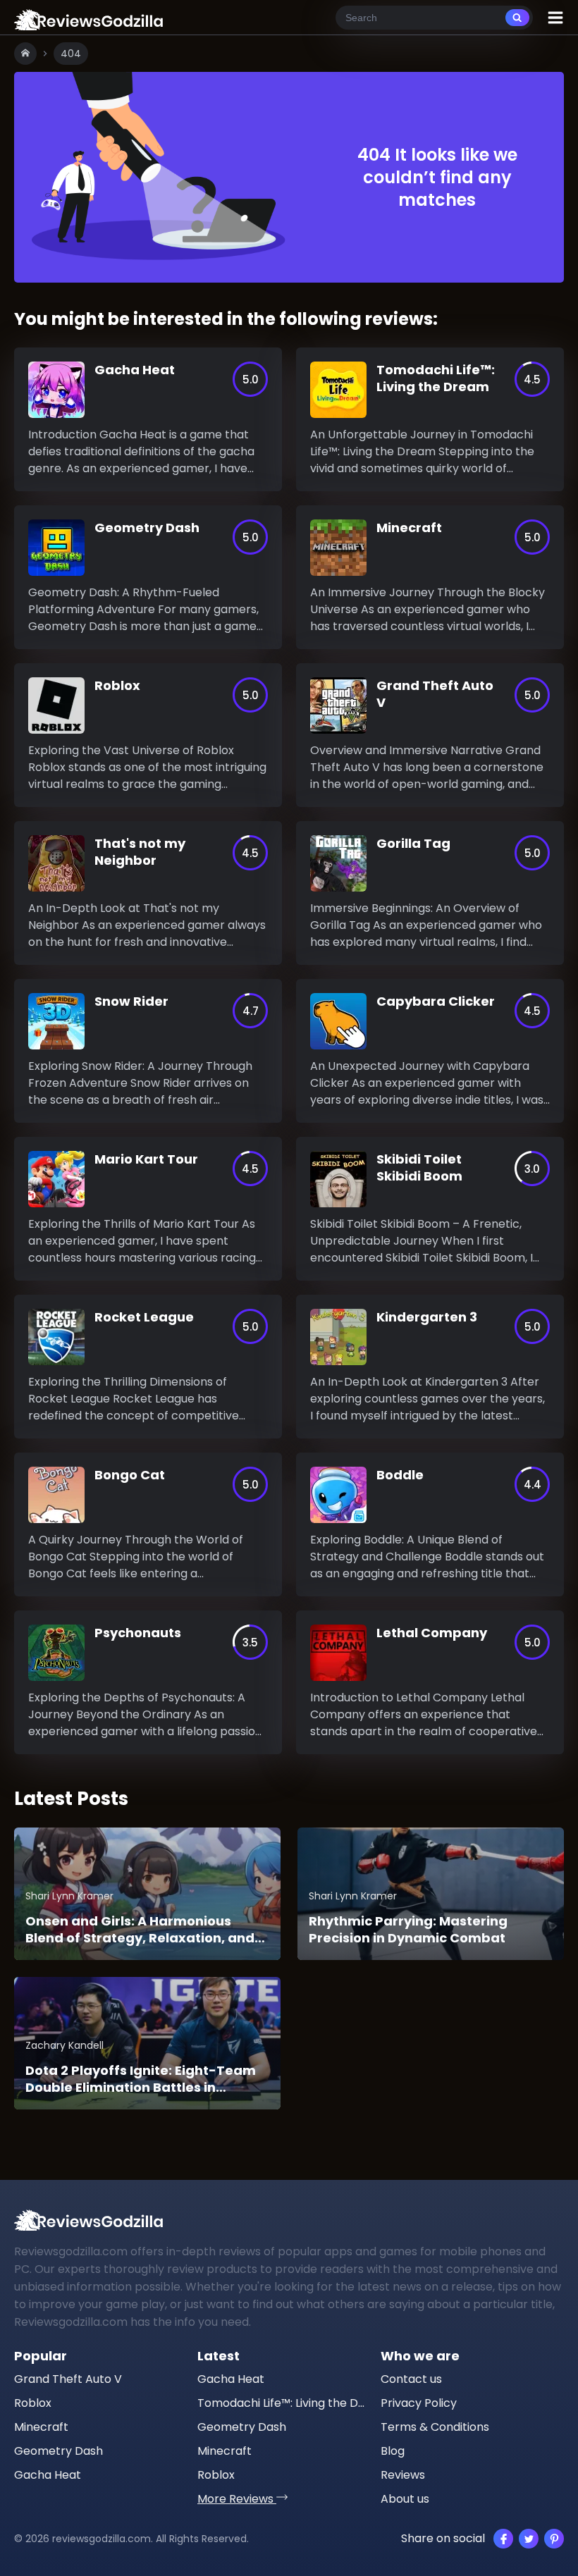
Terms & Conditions (435, 2427)
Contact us (411, 2379)
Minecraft (41, 2427)
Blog (393, 2451)
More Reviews (237, 2499)
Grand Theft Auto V (68, 2379)
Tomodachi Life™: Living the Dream (282, 2403)
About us (405, 2499)
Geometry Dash (59, 2451)
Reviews (403, 2475)
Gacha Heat (48, 2475)
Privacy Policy (419, 2403)
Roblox (33, 2403)
